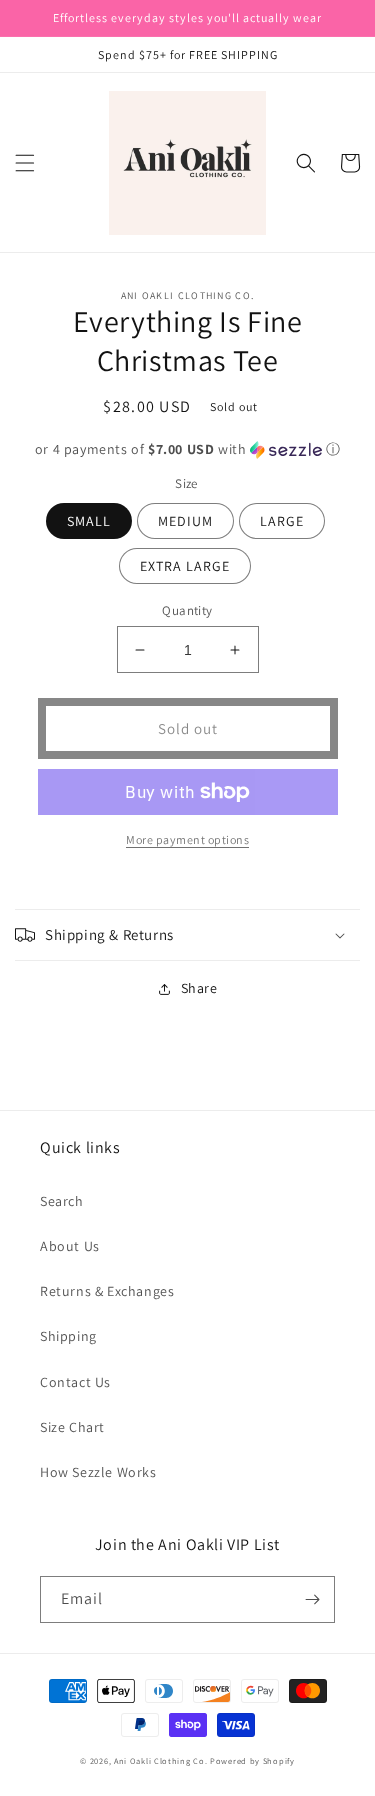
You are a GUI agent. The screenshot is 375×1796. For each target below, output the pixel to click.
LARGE (282, 521)
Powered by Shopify (252, 1760)
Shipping (68, 1336)
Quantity (187, 610)
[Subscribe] (312, 1599)
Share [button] (199, 988)
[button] (25, 163)
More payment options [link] (187, 839)
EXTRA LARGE (185, 566)
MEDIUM (185, 521)
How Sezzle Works (98, 1472)
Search (62, 1201)
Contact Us (75, 1382)
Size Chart (72, 1427)
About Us (70, 1246)
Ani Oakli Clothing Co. (162, 1760)
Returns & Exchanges (107, 1291)
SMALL (89, 521)
